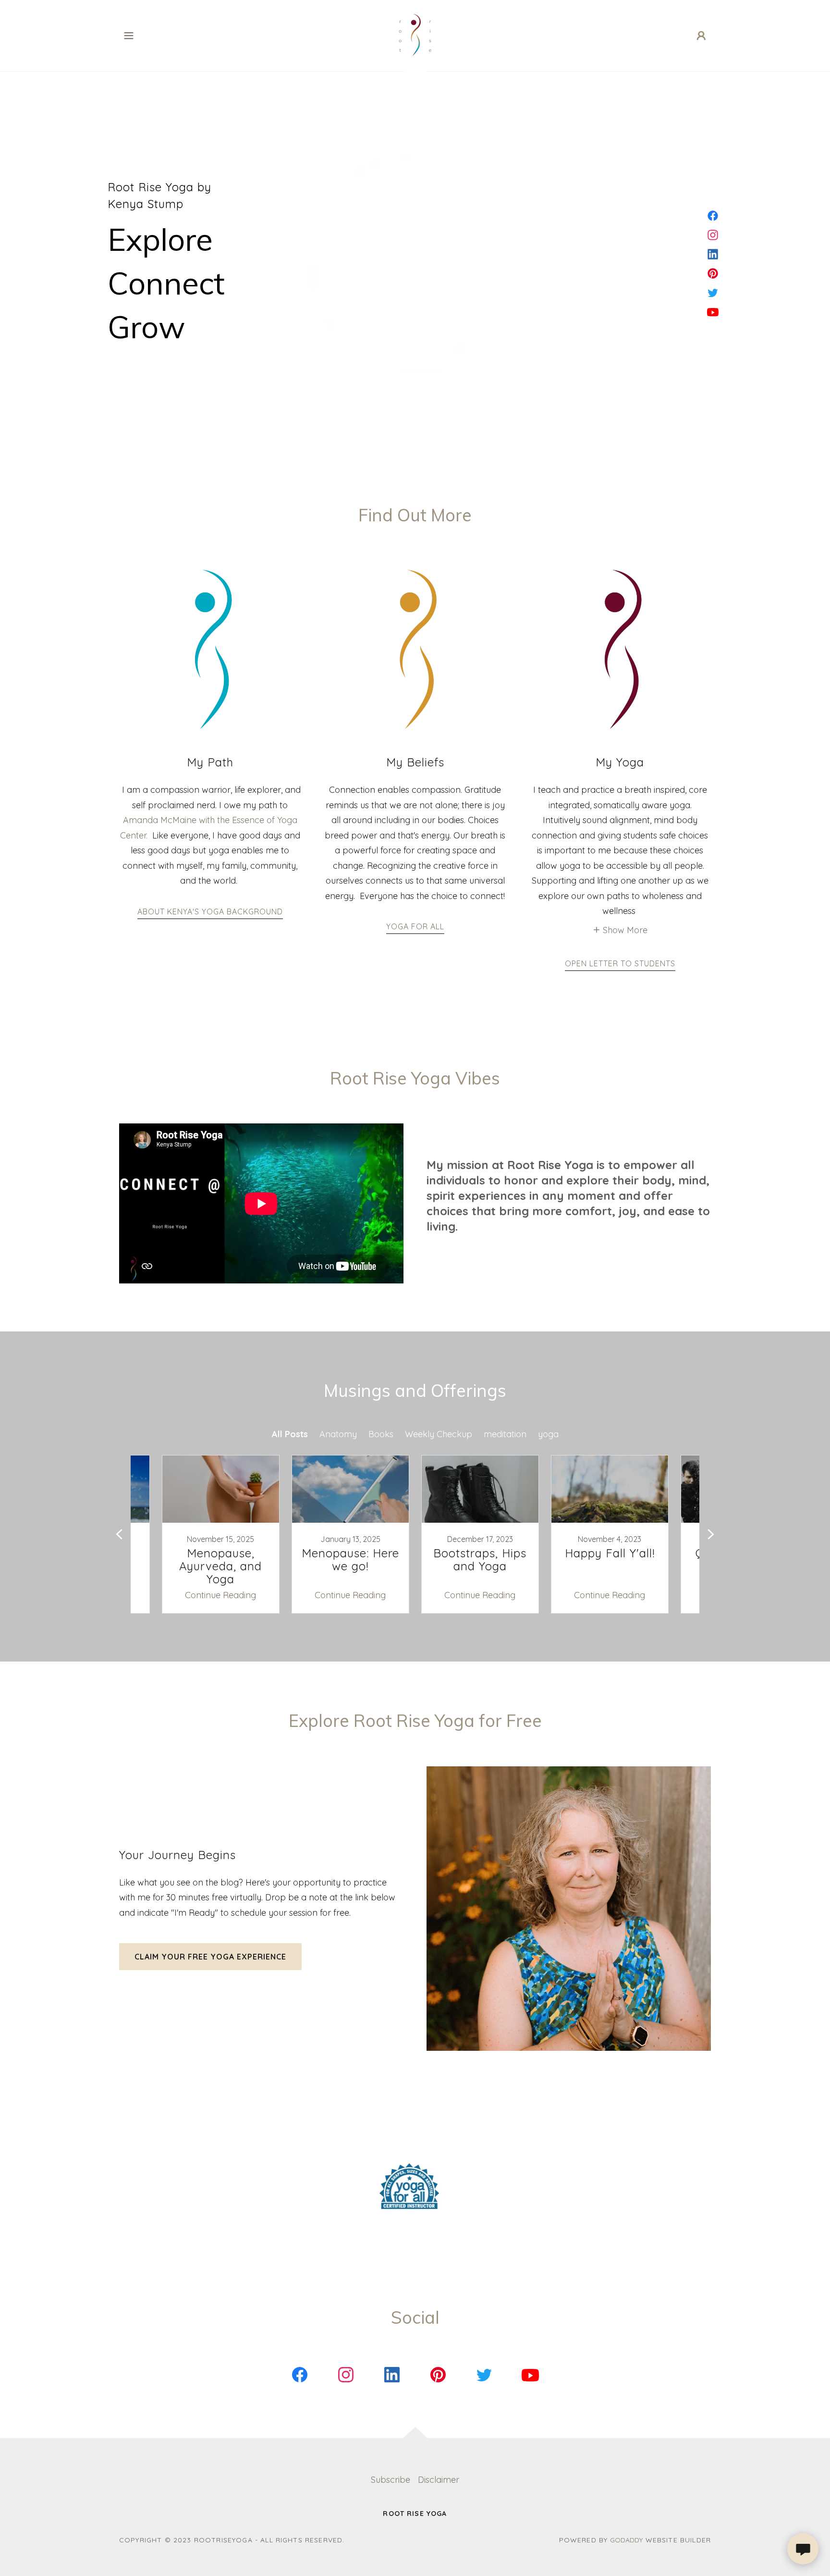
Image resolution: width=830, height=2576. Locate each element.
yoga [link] (548, 1434)
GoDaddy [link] (626, 2540)
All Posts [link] (290, 1434)
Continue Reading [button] (220, 1595)
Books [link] (381, 1434)
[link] (415, 35)
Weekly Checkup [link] (439, 1434)
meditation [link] (505, 1434)
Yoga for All (415, 926)
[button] (129, 36)
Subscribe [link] (391, 2480)
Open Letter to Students (620, 963)
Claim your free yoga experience (210, 1957)
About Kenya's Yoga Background (210, 912)
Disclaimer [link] (439, 2480)
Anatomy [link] (338, 1434)
